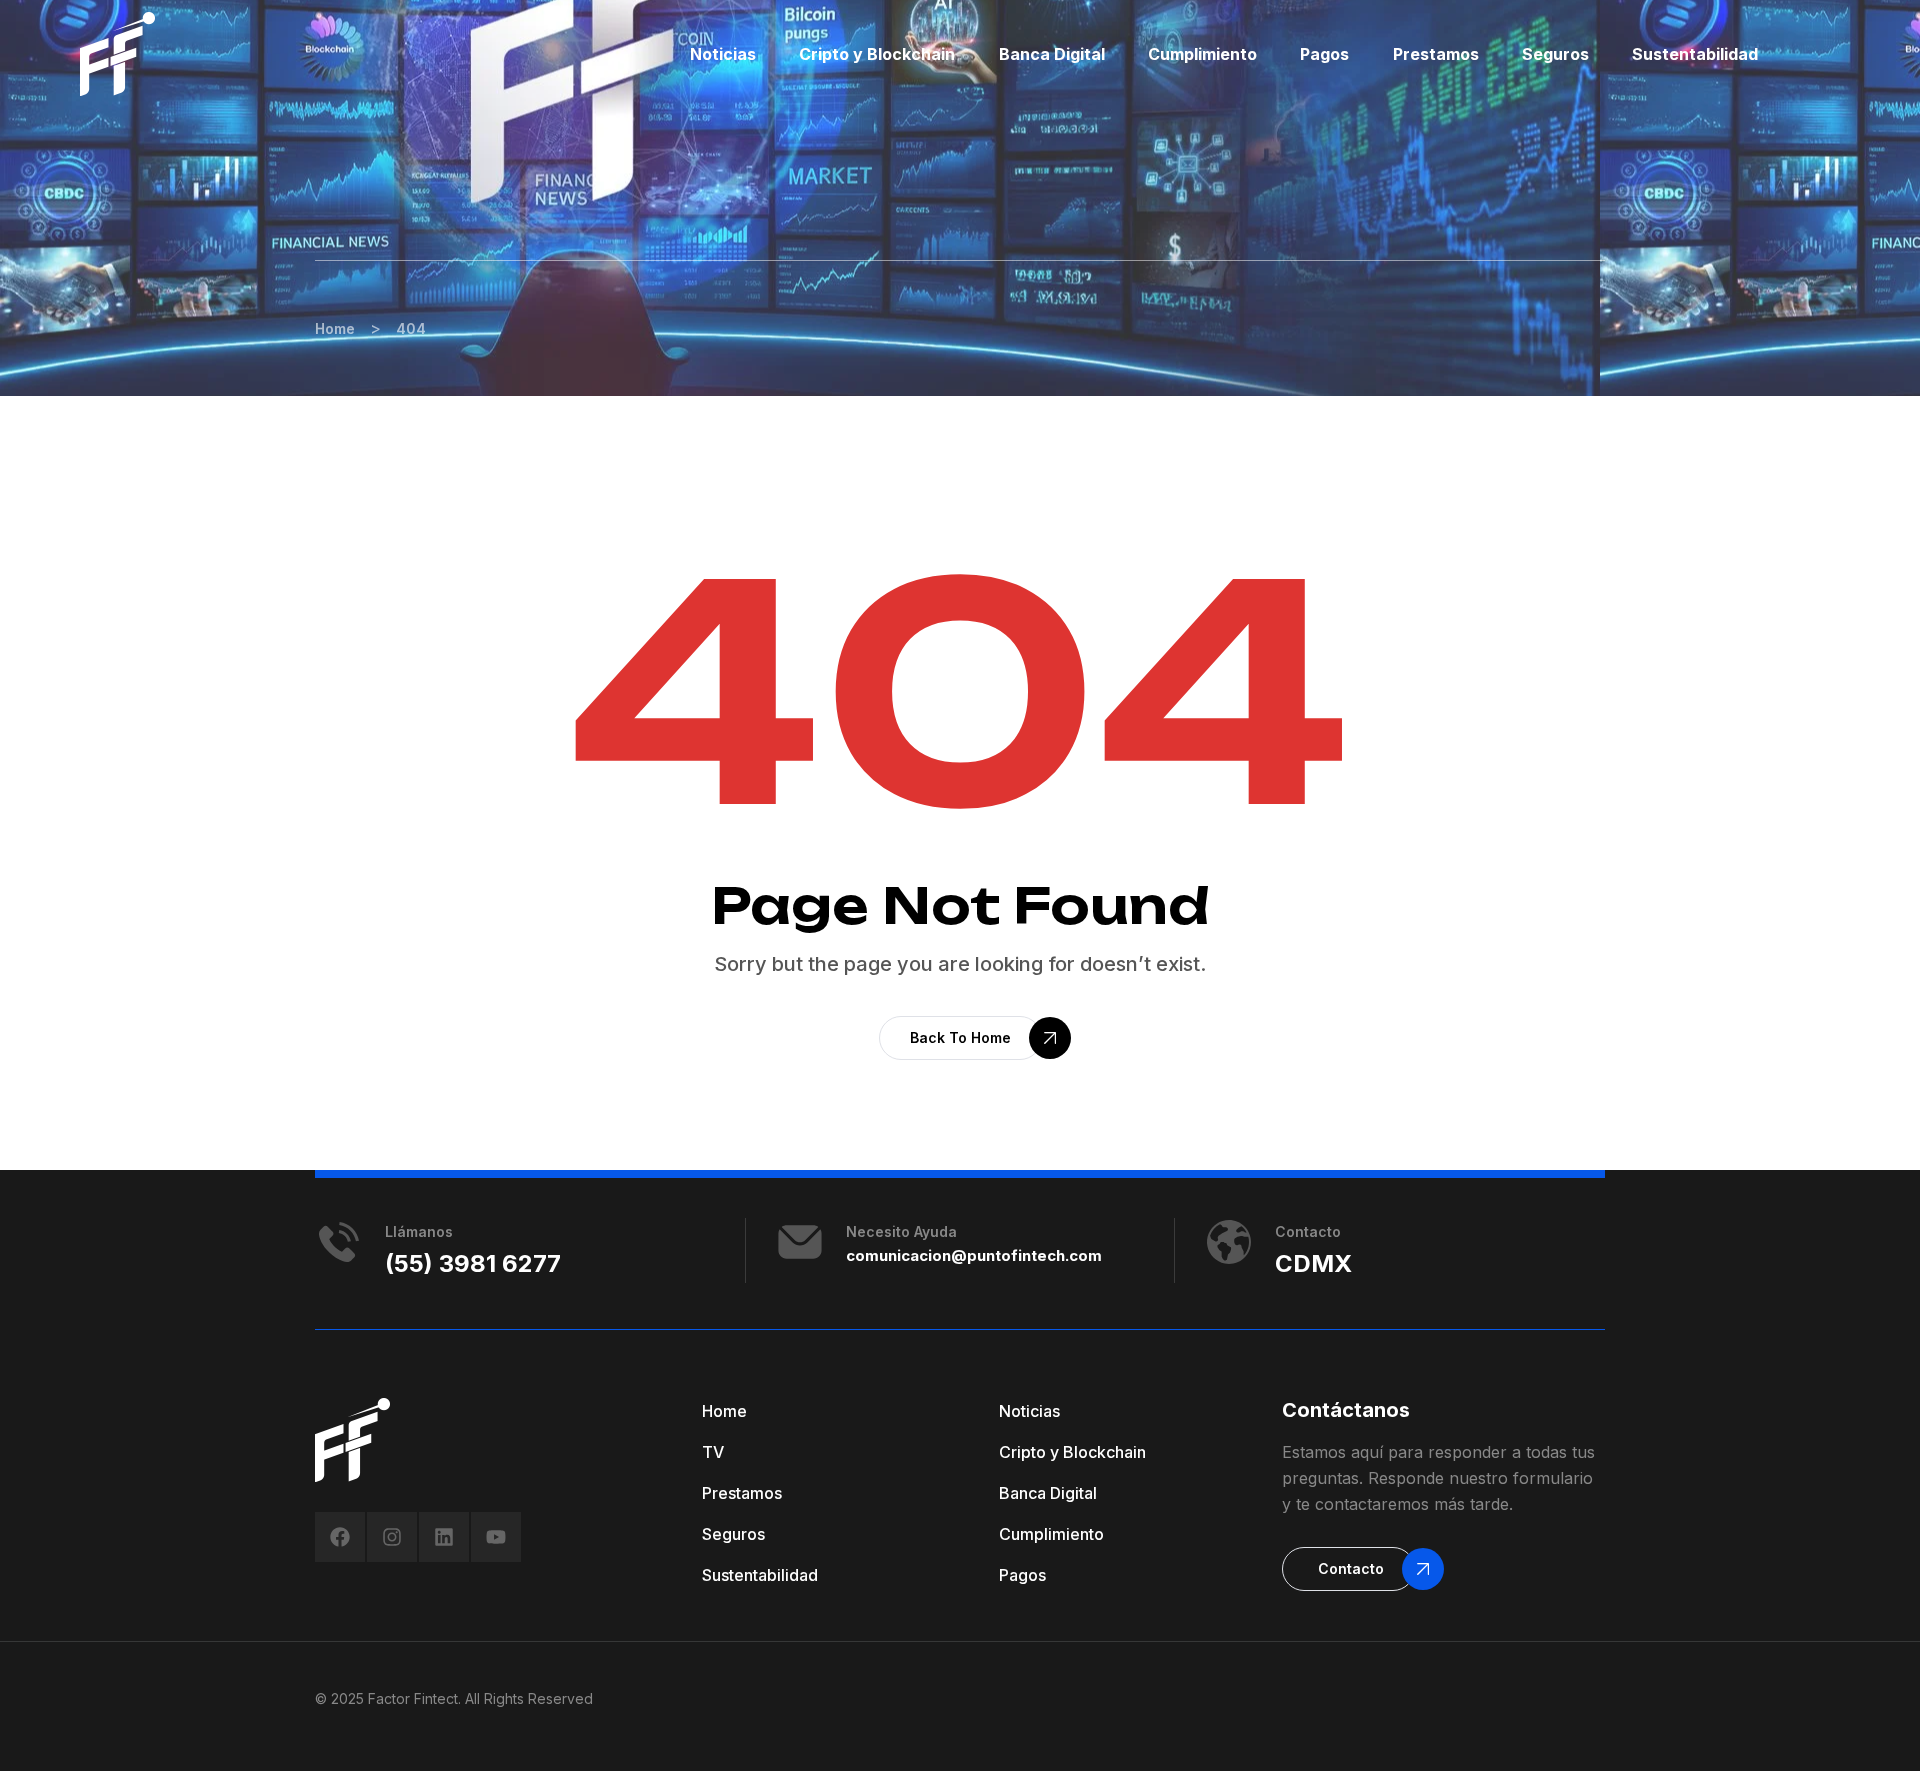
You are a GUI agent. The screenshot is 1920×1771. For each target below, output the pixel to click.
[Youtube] (496, 1537)
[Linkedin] (444, 1537)
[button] (960, 1038)
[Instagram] (392, 1537)
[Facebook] (340, 1537)
